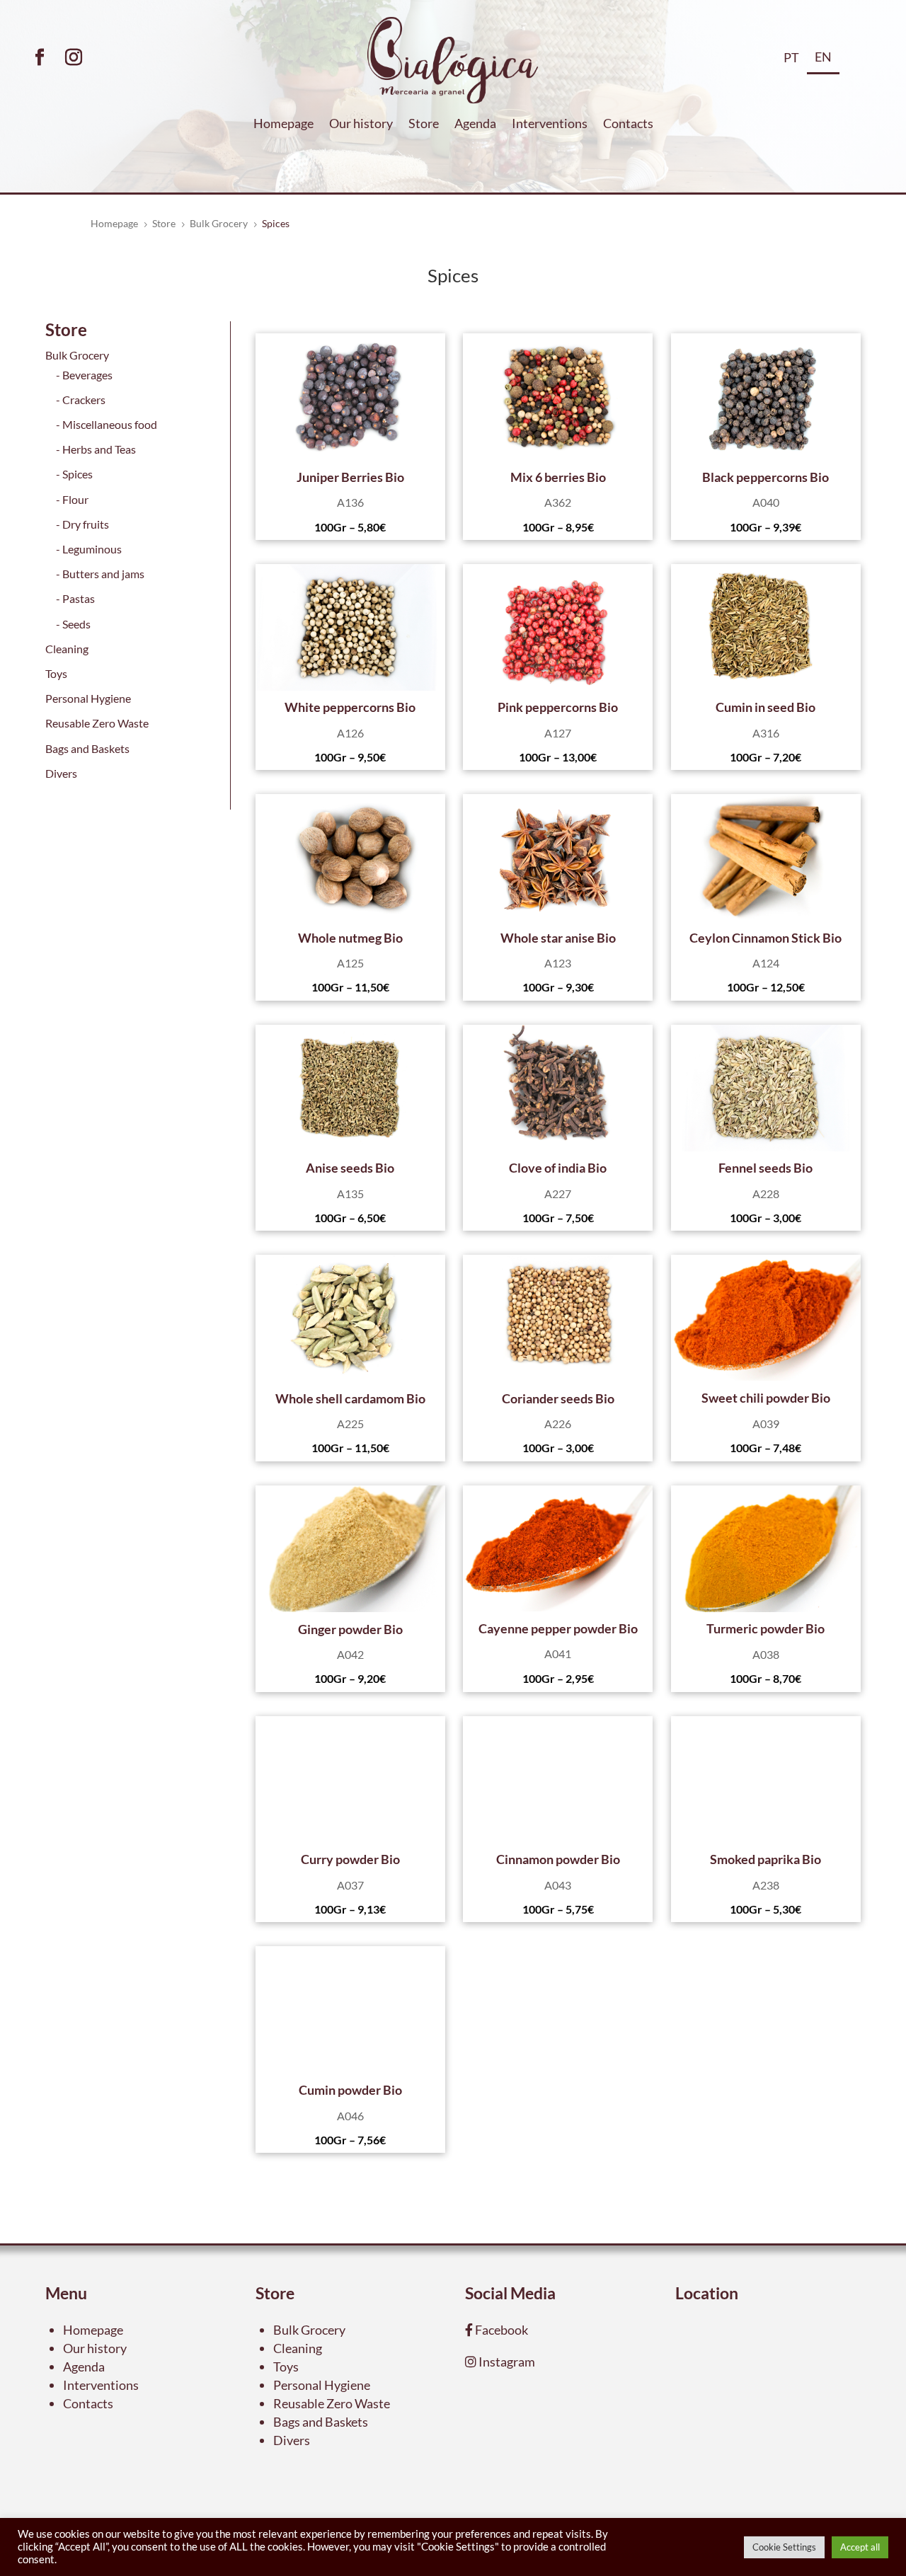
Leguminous (92, 549)
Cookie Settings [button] (784, 2547)
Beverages (87, 375)
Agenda (475, 125)
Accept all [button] (860, 2547)
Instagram (506, 2362)
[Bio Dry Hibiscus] (350, 397)
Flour (75, 499)
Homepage (283, 125)
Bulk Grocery (77, 355)
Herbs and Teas (99, 449)
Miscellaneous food (110, 424)
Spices (78, 474)
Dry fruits (86, 524)
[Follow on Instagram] (74, 57)
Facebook (500, 2330)
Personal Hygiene (88, 698)
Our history (361, 125)
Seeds (76, 624)
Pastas (79, 598)
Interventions (550, 125)
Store (424, 125)
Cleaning (67, 649)
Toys (56, 673)
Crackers (84, 399)
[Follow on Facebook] (40, 57)
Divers (61, 773)
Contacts (628, 125)
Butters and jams (103, 574)
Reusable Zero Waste (97, 723)
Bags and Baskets (87, 748)
